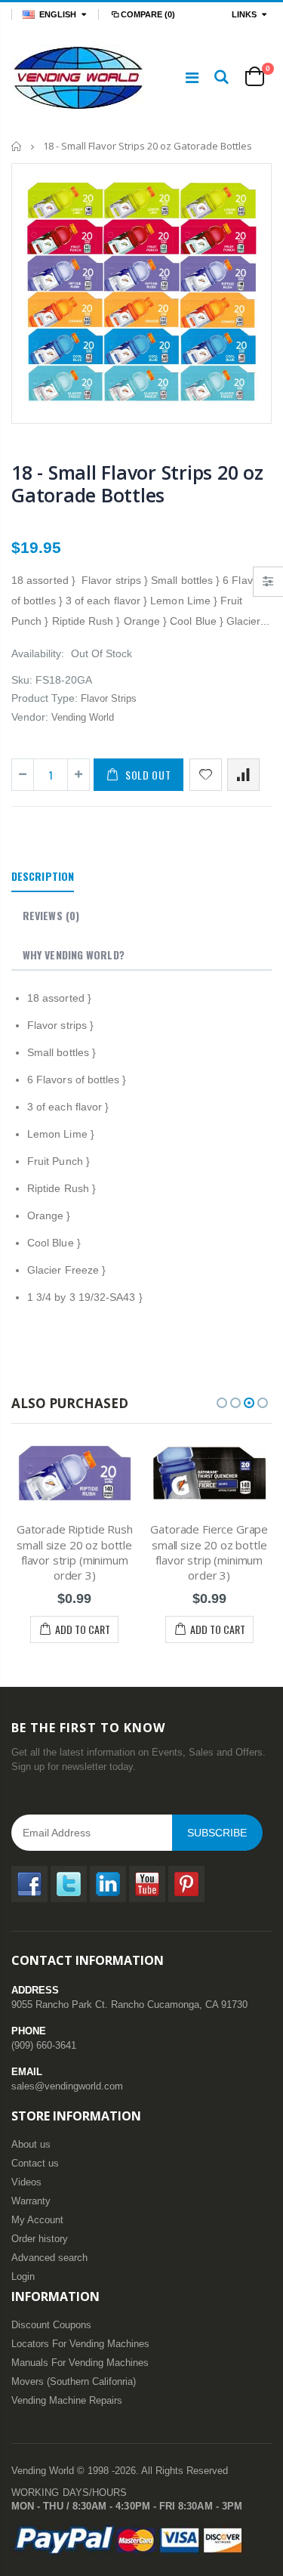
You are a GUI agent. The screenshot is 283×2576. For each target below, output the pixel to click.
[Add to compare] (243, 775)
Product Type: (45, 698)
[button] (222, 1403)
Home (17, 146)
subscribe (217, 1833)
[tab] (43, 877)
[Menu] (192, 78)
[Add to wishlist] (206, 775)
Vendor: (30, 717)
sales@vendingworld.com (67, 2086)
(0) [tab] (51, 915)
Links (244, 14)
